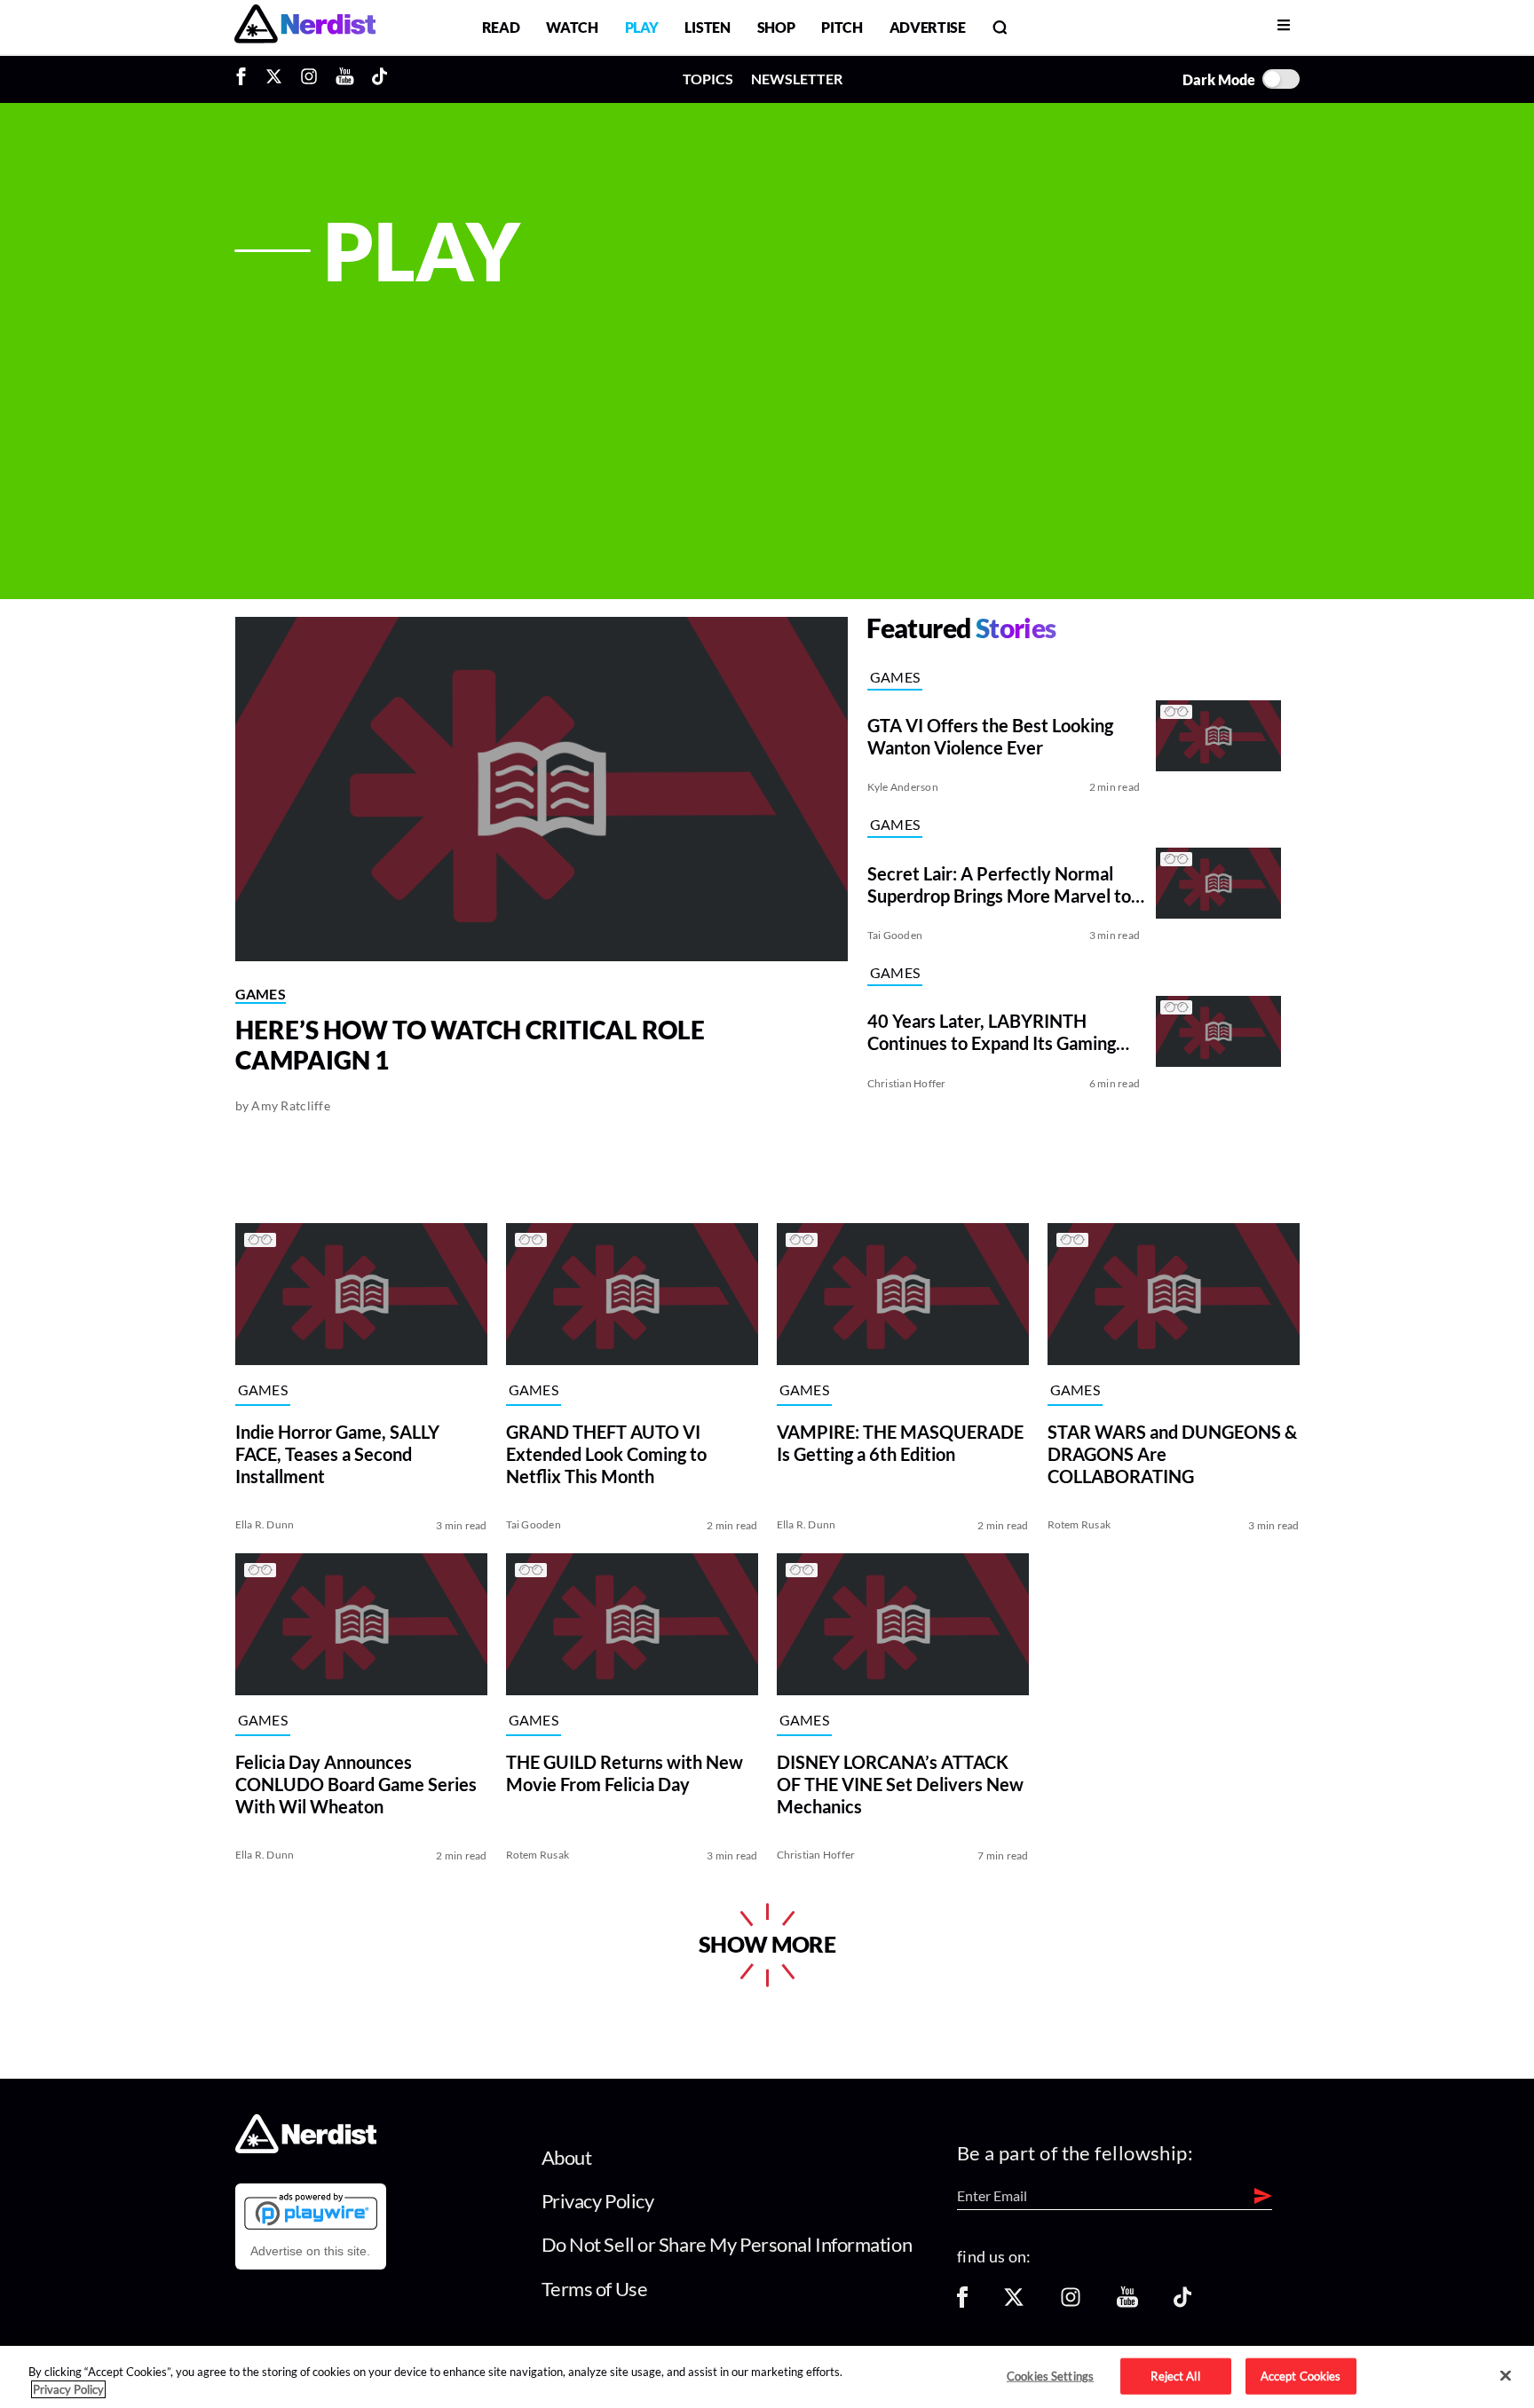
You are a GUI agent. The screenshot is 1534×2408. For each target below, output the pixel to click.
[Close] (1506, 2376)
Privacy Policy (598, 2201)
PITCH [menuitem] (842, 27)
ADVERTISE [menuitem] (928, 27)
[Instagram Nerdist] (309, 79)
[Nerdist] (305, 27)
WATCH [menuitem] (572, 27)
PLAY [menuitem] (642, 27)
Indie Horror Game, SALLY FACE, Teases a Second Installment (337, 1453)
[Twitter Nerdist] (274, 79)
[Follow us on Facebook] (962, 2303)
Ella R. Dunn (265, 1524)
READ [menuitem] (501, 27)
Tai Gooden (895, 935)
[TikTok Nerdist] (380, 79)
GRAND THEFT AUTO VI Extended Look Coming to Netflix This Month (606, 1453)
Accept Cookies (1301, 2375)
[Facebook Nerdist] (245, 79)
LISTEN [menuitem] (707, 27)
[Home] (306, 2147)
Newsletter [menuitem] (797, 79)
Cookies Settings (1050, 2375)
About (567, 2157)
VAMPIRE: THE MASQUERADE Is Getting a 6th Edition (900, 1442)
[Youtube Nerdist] (345, 79)
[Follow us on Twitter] (1014, 2303)
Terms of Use (595, 2289)
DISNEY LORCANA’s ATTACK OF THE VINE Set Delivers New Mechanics (900, 1783)
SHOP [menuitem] (776, 27)
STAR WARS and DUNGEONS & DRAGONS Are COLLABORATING (1172, 1453)
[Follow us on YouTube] (1127, 2303)
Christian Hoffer (907, 1083)
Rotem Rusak (1079, 1524)
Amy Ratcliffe (291, 1105)
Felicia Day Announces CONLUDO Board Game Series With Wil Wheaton (356, 1783)
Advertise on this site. (310, 2251)
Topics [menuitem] (708, 79)
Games (261, 994)
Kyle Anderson (903, 787)
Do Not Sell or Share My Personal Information (727, 2244)
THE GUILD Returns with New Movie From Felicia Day (625, 1772)
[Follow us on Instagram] (1071, 2303)
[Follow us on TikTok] (1182, 2303)
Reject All (1175, 2375)
